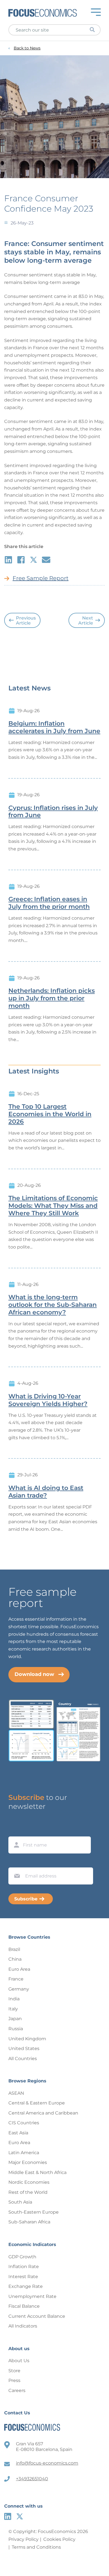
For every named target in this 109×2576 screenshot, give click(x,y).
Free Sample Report (41, 578)
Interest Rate (23, 2277)
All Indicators (23, 2326)
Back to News (27, 48)
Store (14, 2371)
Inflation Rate (24, 2267)
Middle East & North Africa (37, 2172)
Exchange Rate (26, 2286)
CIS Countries (24, 2123)
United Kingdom (27, 2039)
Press (14, 2380)
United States (24, 2048)
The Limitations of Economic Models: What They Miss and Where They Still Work (53, 1206)
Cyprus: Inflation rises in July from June (53, 812)
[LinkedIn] (8, 2516)
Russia (16, 2029)
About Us (19, 2361)
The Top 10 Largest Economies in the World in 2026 (50, 1114)
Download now (34, 1674)
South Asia (20, 2202)
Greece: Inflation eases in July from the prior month (49, 903)
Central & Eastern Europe (37, 2103)
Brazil (14, 1949)
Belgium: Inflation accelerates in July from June (54, 727)
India (14, 1999)
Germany (19, 1989)
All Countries (23, 2059)
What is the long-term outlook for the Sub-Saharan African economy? (53, 1305)
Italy (13, 2009)
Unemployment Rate (32, 2296)
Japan (15, 2019)
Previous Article (26, 620)
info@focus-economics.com (47, 2463)
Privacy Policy (23, 2539)
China (15, 1959)
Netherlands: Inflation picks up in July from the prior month (52, 998)
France (16, 1979)
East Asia (18, 2133)
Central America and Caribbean (43, 2113)
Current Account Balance (37, 2316)
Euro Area (19, 1969)
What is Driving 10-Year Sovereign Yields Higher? (48, 1400)
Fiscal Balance (24, 2306)
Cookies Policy (59, 2539)
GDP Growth (22, 2257)
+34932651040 (32, 2479)
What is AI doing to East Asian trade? (46, 1492)
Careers (17, 2390)
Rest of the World (28, 2192)
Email (16, 1862)
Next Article (86, 620)
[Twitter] (20, 2516)
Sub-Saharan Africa (29, 2222)
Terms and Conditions (36, 2547)
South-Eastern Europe (34, 2212)
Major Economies (28, 2162)
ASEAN (16, 2093)
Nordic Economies (29, 2182)
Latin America (24, 2153)
